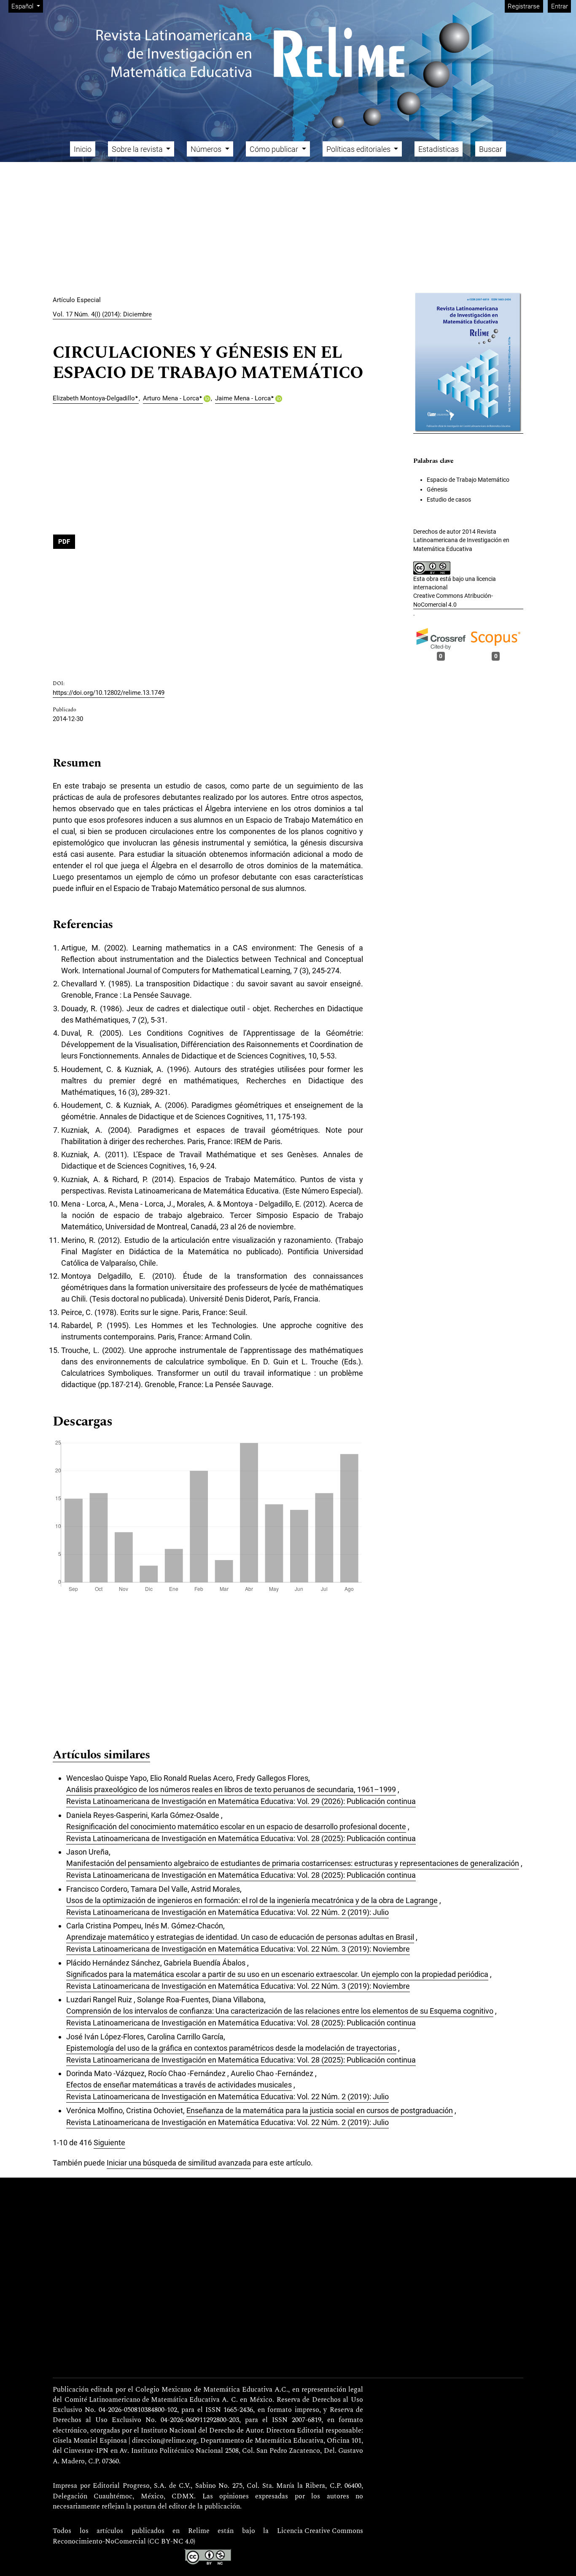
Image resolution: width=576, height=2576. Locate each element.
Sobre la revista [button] (138, 149)
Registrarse (524, 6)
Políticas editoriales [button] (359, 149)
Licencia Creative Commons (320, 2531)
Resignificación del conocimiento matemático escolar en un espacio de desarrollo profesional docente (236, 1827)
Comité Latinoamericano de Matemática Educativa (142, 2400)
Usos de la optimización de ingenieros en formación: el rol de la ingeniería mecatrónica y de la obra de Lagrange (252, 1900)
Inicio (83, 149)
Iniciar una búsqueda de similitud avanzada (179, 2163)
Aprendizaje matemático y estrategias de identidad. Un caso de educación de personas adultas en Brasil (240, 1937)
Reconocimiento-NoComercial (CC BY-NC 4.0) (124, 2542)
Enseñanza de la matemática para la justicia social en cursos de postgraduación (320, 2110)
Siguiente (109, 2143)
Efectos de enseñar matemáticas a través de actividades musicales (179, 2085)
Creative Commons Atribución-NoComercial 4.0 (453, 600)
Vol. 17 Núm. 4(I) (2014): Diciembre (102, 314)
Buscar (491, 149)
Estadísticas (439, 149)
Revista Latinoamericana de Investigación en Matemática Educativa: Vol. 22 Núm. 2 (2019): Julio (227, 1912)
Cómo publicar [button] (275, 149)
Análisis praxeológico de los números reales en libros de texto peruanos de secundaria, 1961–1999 (231, 1789)
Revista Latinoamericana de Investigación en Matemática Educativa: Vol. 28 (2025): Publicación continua (241, 1838)
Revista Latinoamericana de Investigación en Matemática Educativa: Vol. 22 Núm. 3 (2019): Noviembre (238, 1949)
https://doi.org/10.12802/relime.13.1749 (109, 693)
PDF (64, 542)
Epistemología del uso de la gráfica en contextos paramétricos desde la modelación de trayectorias (231, 2048)
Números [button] (207, 149)
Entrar (560, 6)
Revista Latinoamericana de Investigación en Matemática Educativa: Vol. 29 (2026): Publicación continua (241, 1801)
